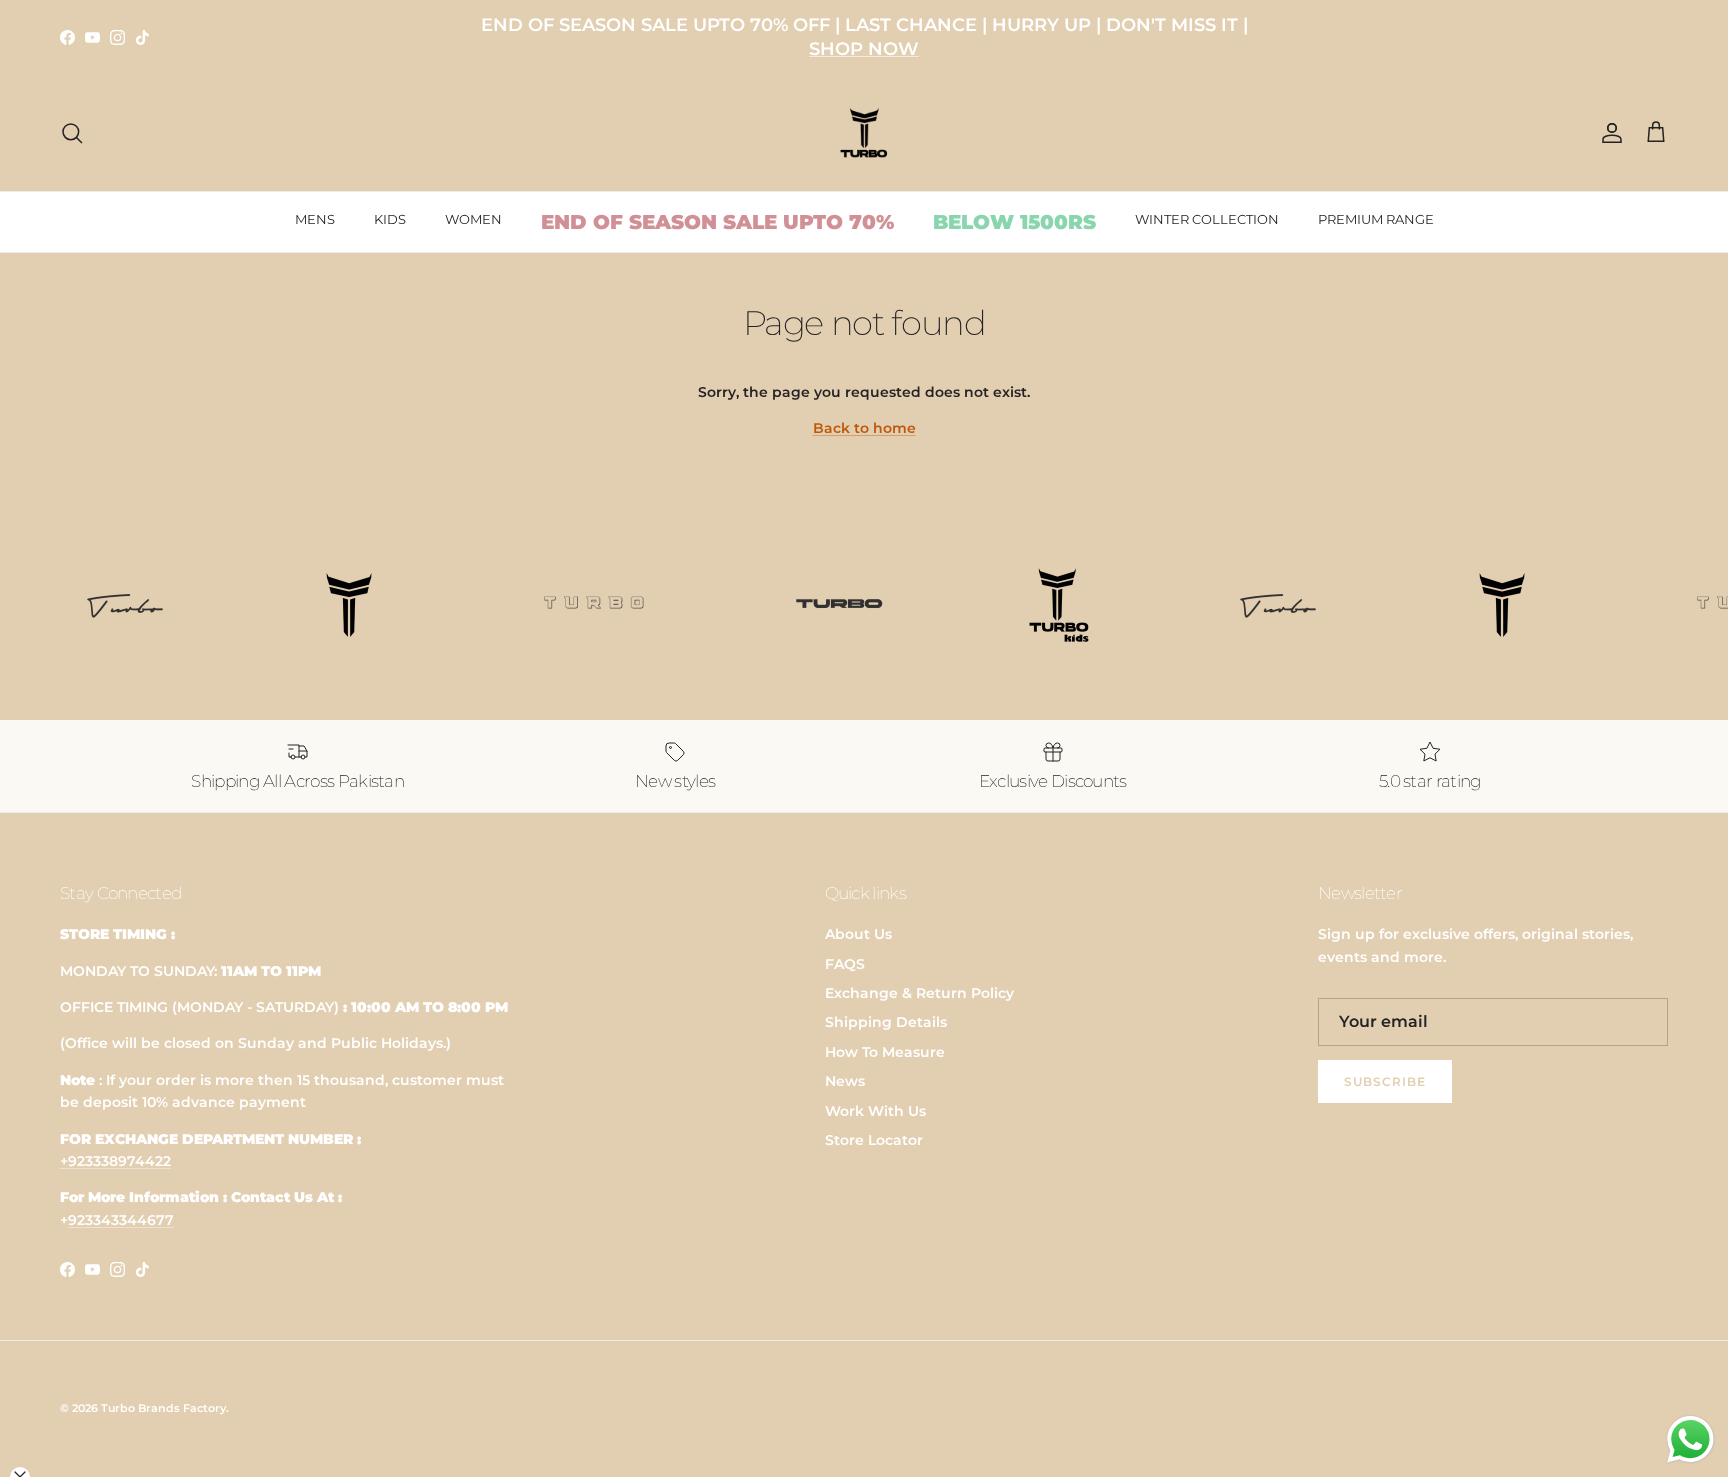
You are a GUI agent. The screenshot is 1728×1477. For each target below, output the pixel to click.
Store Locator (874, 1140)
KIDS (390, 219)
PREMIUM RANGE (1376, 219)
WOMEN (473, 219)
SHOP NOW (864, 49)
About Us (858, 934)
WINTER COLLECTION (1207, 219)
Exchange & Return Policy (919, 993)
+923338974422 (115, 1161)
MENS (315, 219)
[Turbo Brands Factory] (864, 133)
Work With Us (875, 1111)
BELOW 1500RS (1014, 222)
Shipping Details (886, 1022)
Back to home (864, 428)
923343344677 (121, 1220)
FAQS (845, 964)
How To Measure (885, 1052)
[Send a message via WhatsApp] (1690, 1439)
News (845, 1081)
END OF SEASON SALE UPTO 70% (717, 222)
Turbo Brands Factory (163, 1408)
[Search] (72, 133)
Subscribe (1385, 1081)
